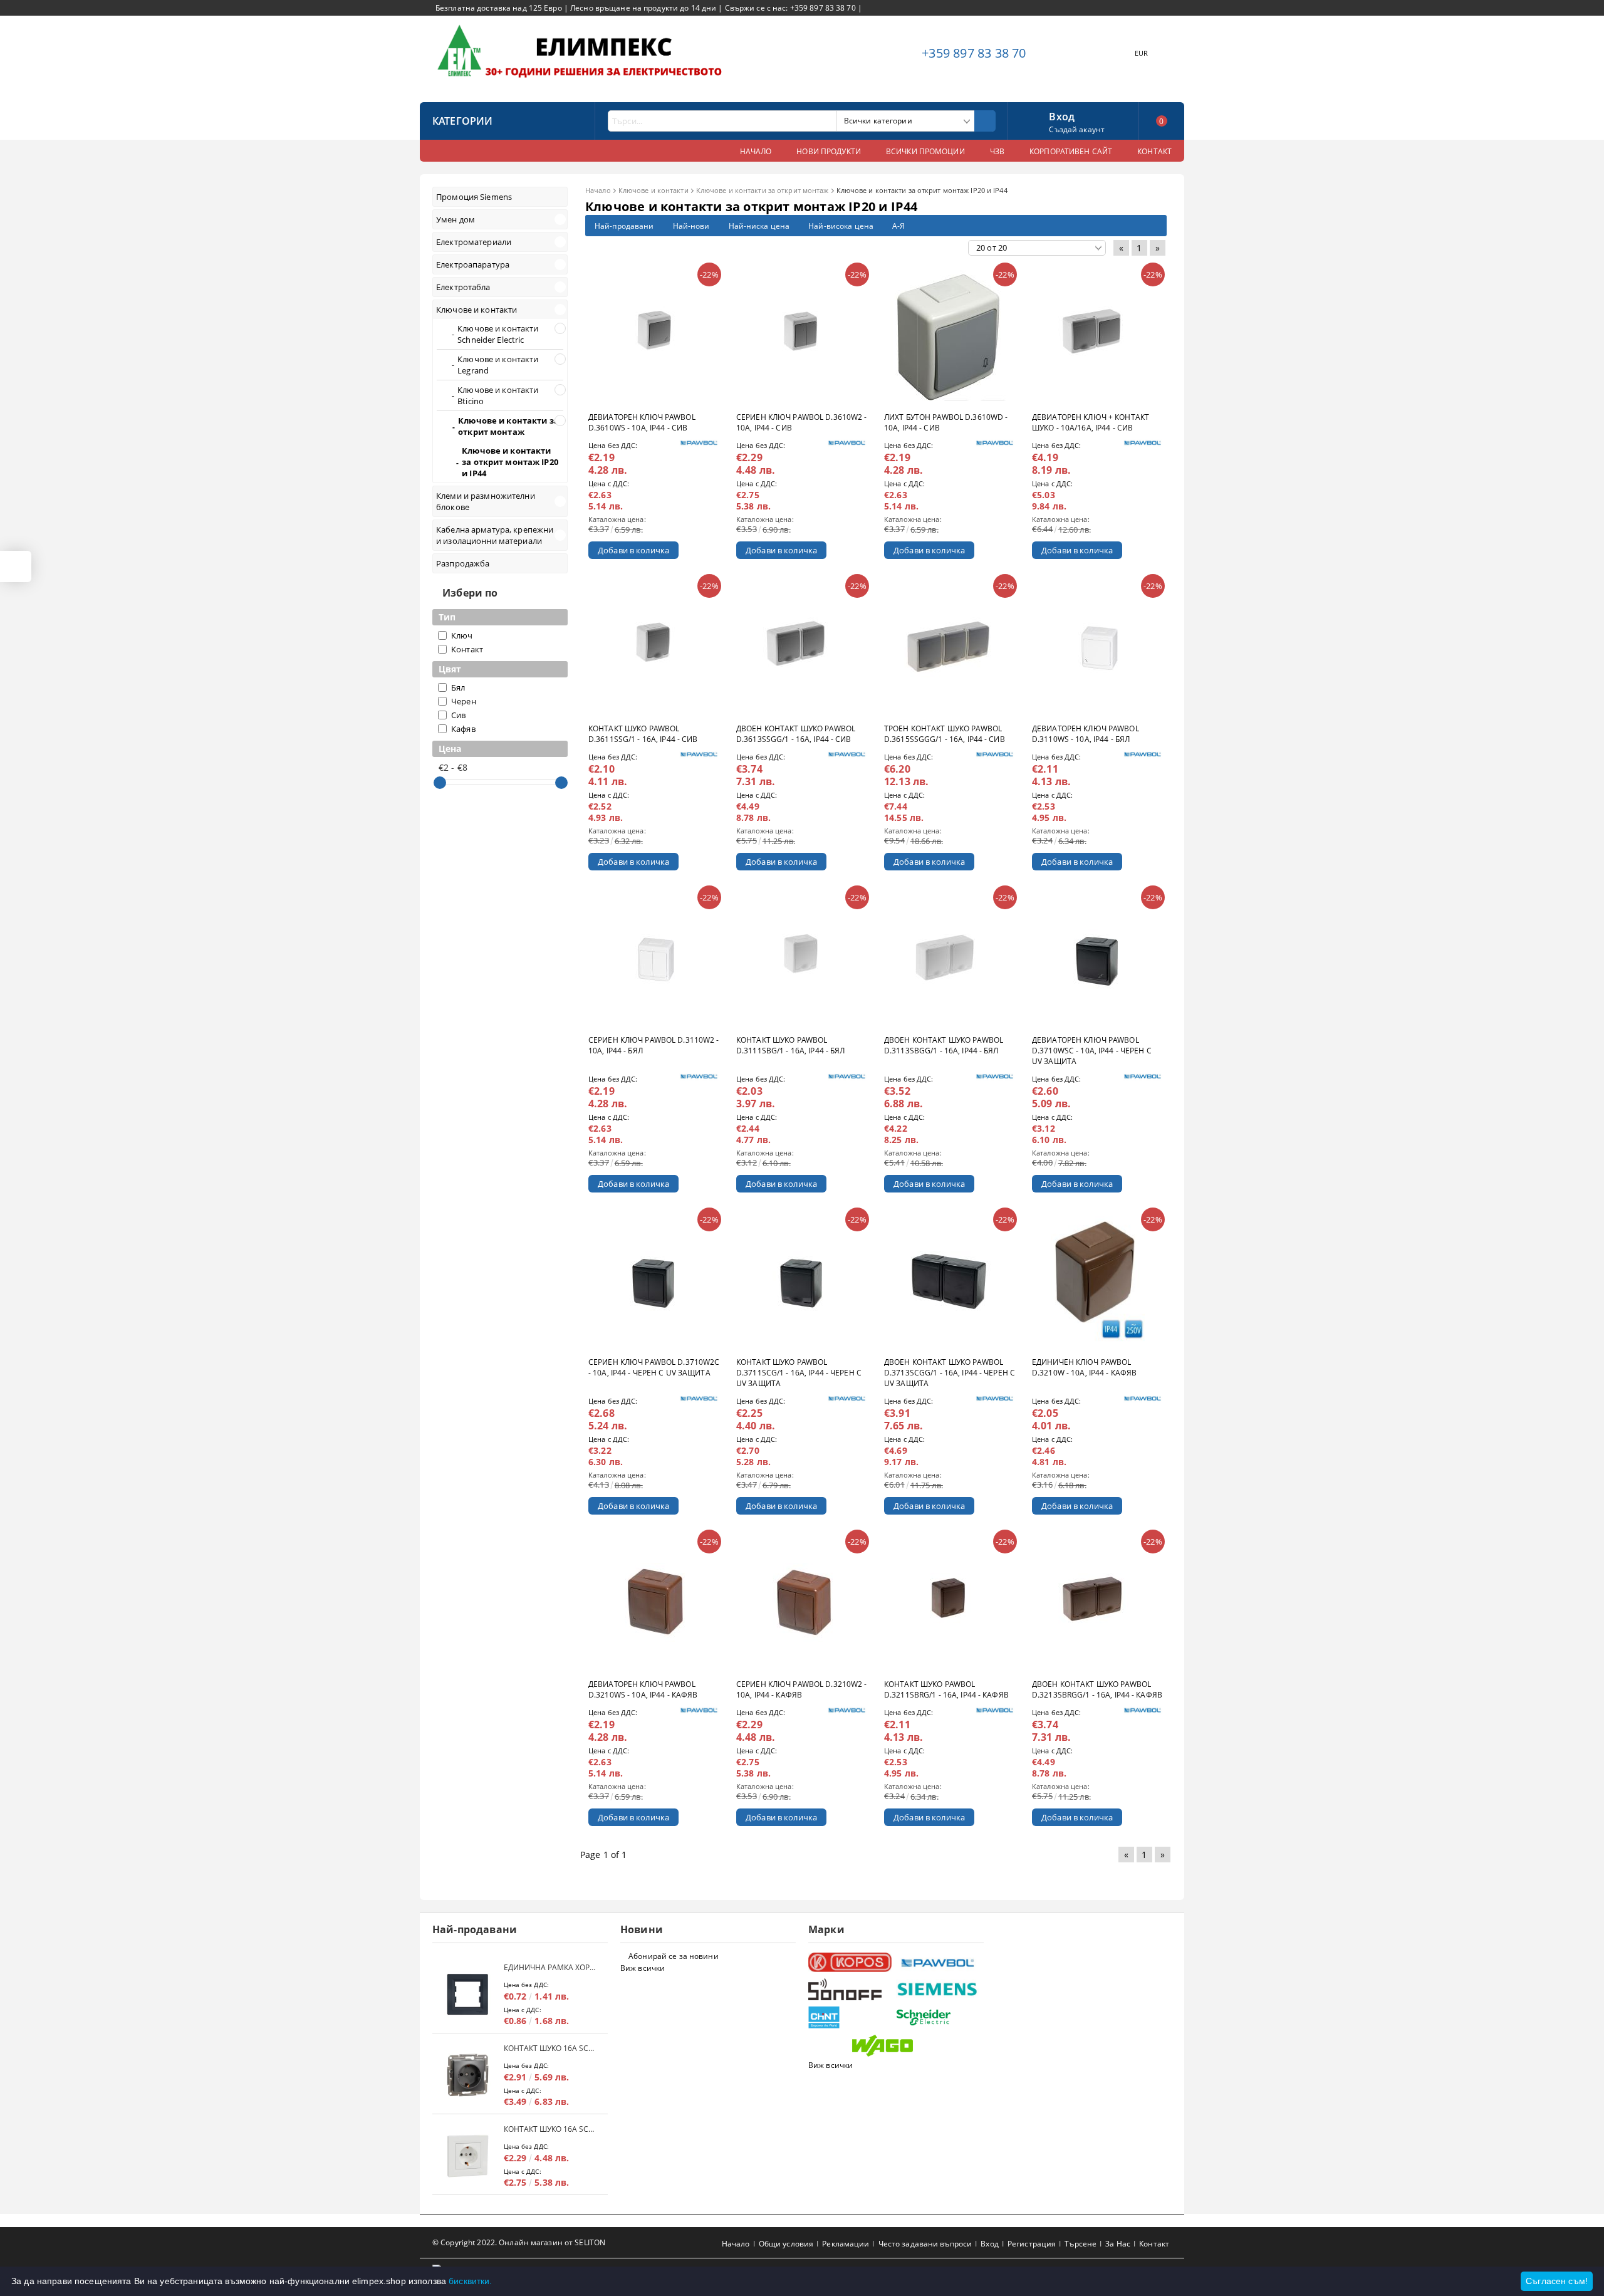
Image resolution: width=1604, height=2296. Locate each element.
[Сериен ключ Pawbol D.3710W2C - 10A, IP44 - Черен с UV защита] (654, 1280)
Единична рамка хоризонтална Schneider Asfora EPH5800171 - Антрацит (549, 1967)
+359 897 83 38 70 (974, 53)
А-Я (898, 226)
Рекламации (846, 2244)
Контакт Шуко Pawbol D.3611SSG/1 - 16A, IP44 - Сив (643, 734)
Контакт (467, 649)
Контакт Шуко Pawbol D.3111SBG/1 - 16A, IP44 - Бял (790, 1045)
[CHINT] (851, 2017)
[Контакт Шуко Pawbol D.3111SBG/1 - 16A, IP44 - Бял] (802, 958)
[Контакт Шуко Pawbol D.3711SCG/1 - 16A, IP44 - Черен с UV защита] (802, 1280)
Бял (458, 687)
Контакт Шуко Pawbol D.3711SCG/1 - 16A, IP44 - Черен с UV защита (799, 1373)
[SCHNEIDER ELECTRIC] (938, 2017)
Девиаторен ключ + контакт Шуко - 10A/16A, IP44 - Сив (1091, 422)
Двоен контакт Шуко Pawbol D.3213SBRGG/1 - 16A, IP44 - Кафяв (1097, 1689)
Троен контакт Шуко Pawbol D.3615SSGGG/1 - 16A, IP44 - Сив (945, 734)
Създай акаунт (1077, 129)
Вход (1062, 115)
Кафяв (463, 729)
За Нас (1118, 2244)
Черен (464, 701)
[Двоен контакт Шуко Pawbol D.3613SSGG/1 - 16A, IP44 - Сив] (802, 647)
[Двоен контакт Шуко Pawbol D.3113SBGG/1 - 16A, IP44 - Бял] (950, 958)
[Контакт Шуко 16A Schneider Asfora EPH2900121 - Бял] (468, 2156)
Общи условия (786, 2244)
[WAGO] (894, 2046)
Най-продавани (624, 226)
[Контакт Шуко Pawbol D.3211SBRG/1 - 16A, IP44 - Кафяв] (950, 1602)
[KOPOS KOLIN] (851, 1962)
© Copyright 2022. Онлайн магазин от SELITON (519, 2242)
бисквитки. (470, 2281)
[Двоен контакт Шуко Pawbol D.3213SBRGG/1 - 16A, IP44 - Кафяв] (1098, 1602)
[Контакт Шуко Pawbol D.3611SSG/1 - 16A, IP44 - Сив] (654, 647)
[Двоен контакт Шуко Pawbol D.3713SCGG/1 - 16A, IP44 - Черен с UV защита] (950, 1280)
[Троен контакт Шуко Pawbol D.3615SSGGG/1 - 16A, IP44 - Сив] (950, 647)
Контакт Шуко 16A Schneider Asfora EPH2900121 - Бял (549, 2129)
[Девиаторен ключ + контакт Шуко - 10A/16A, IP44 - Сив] (1098, 335)
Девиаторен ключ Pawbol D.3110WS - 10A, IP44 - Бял (1086, 734)
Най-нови (691, 226)
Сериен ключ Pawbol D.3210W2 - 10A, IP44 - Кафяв (801, 1689)
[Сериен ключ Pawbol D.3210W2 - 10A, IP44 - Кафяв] (802, 1602)
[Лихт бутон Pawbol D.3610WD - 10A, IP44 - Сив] (950, 335)
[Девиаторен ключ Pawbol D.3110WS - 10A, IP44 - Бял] (1098, 647)
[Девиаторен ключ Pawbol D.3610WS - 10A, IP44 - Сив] (654, 335)
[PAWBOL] (938, 1963)
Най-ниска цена (759, 226)
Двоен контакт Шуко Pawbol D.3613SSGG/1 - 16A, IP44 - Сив (796, 734)
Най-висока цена (841, 226)
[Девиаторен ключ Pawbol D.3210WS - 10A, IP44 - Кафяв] (654, 1602)
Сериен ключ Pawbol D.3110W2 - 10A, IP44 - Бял (654, 1045)
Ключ (462, 635)
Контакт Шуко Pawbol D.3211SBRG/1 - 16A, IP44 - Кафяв (946, 1689)
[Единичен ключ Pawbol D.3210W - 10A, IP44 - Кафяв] (1098, 1280)
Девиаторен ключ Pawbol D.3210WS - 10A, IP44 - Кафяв (643, 1689)
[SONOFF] (851, 1989)
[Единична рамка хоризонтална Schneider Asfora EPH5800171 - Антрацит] (468, 1994)
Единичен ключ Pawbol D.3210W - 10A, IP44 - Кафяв (1084, 1367)
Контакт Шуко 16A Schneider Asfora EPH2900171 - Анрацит (549, 2048)
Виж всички (643, 1968)
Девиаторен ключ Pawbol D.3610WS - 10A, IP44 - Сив (642, 422)
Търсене (1081, 2244)
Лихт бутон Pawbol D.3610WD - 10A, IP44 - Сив (946, 422)
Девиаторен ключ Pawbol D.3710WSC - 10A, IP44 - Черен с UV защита (1092, 1051)
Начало (598, 190)
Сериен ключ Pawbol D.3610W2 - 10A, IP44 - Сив (801, 422)
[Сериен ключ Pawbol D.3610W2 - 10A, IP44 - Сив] (802, 335)
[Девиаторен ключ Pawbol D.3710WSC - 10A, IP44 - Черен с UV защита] (1098, 958)
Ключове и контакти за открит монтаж (763, 190)
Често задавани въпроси (925, 2244)
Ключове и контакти (654, 190)
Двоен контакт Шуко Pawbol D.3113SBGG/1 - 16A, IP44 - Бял (944, 1045)
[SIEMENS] (938, 1989)
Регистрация (1032, 2244)
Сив (458, 715)
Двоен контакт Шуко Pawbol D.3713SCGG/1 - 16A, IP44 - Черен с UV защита (950, 1373)
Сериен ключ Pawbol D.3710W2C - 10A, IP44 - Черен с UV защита (654, 1367)
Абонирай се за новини (674, 1956)
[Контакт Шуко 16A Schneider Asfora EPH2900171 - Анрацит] (468, 2075)
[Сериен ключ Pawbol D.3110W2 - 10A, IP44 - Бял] (654, 958)
